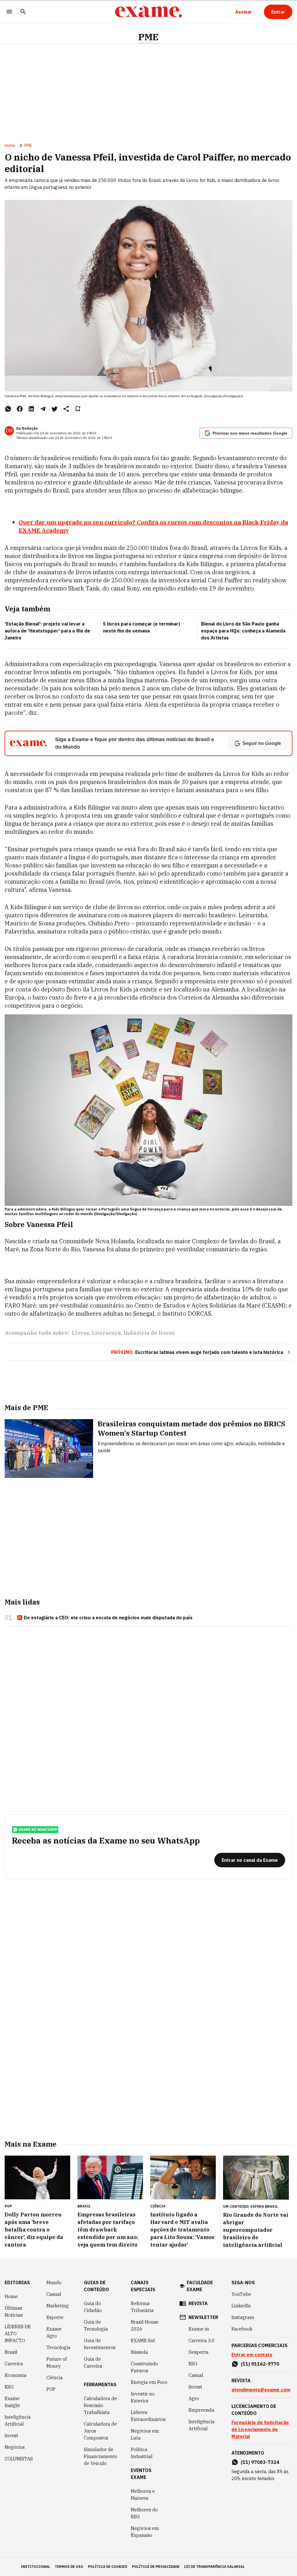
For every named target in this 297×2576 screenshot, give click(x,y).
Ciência (55, 2378)
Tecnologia (58, 2347)
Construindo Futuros (144, 2367)
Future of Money (57, 2362)
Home (10, 145)
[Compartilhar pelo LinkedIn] (31, 409)
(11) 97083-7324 (260, 2462)
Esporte (55, 2317)
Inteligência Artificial (18, 2420)
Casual (54, 2294)
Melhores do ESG (144, 2513)
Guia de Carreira (93, 2362)
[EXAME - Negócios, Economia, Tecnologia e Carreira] (148, 12)
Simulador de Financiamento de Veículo (100, 2456)
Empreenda (201, 2410)
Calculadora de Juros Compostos (100, 2431)
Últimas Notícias (14, 2311)
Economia (16, 2375)
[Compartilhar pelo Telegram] (43, 409)
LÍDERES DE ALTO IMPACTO (18, 2333)
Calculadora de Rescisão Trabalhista (100, 2405)
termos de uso (69, 2567)
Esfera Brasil (264, 2206)
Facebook (242, 2329)
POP (51, 2389)
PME (148, 37)
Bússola (139, 2352)
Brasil (11, 2352)
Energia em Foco (149, 2382)
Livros (80, 1333)
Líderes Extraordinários (148, 2416)
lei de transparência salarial (214, 2567)
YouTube (241, 2294)
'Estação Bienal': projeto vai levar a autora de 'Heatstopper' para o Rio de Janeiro (47, 631)
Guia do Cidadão (93, 2307)
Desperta (199, 2352)
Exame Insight (12, 2402)
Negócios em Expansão (145, 2532)
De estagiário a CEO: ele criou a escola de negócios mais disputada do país (108, 1618)
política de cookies (108, 2567)
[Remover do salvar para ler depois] (78, 409)
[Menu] (9, 12)
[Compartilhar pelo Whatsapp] (8, 409)
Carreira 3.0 (202, 2340)
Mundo (54, 2283)
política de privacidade (156, 2567)
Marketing (58, 2306)
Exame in (199, 2329)
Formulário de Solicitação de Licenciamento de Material (260, 2429)
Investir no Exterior (143, 2397)
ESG (9, 2387)
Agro (194, 2398)
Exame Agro (54, 2332)
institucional (36, 2567)
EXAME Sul (143, 2340)
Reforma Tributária (142, 2307)
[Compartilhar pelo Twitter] (55, 409)
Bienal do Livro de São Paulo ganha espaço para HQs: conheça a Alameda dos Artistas (243, 631)
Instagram (243, 2317)
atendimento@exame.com (261, 2390)
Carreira (14, 2364)
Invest (11, 2435)
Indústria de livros (149, 1333)
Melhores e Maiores (143, 2495)
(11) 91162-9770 (260, 2364)
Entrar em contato (252, 2355)
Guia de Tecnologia (96, 2325)
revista (198, 2303)
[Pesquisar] (23, 12)
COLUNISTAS (19, 2459)
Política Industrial (142, 2453)
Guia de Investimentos (100, 2344)
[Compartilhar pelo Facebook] (20, 409)
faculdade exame (200, 2286)
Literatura (106, 1333)
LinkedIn (241, 2306)
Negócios (15, 2447)
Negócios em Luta (145, 2434)
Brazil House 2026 (145, 2325)
